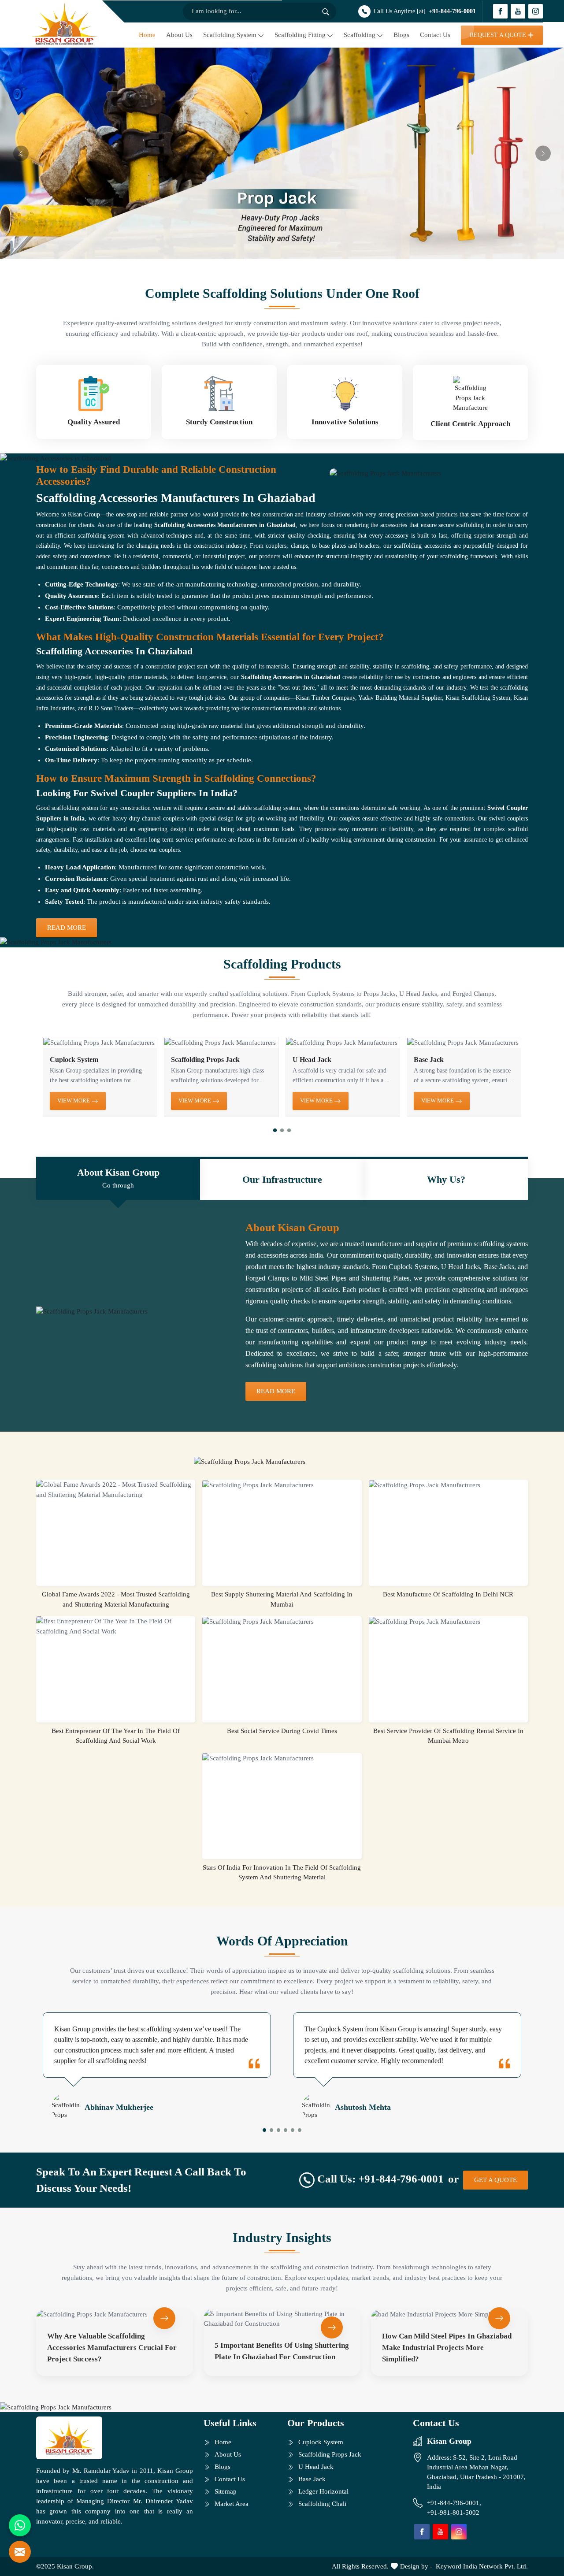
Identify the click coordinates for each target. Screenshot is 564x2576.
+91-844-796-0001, (455, 2503)
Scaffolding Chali (322, 2504)
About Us (179, 35)
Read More (67, 928)
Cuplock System (74, 1060)
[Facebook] (500, 11)
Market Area (232, 2504)
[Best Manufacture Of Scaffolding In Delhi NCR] (448, 1485)
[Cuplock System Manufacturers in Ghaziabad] (100, 1043)
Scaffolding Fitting (300, 35)
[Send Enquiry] (20, 2552)
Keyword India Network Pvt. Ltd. (482, 2566)
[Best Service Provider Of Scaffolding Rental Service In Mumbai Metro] (448, 1622)
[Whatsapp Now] (20, 2525)
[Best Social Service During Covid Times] (282, 1622)
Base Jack (429, 1060)
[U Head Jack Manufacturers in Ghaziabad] (343, 1043)
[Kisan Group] (65, 24)
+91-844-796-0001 (452, 11)
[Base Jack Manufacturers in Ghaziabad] (464, 1043)
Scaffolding (360, 35)
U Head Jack (312, 1060)
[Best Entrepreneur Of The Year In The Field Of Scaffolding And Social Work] (116, 1626)
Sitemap (226, 2491)
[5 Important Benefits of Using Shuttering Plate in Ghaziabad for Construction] (282, 2319)
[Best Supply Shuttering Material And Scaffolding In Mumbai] (282, 1485)
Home (147, 35)
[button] (275, 1130)
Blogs (401, 35)
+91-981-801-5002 (453, 2513)
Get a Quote (495, 2180)
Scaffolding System (230, 35)
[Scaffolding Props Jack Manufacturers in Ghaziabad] (221, 1043)
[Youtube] (518, 11)
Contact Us (435, 35)
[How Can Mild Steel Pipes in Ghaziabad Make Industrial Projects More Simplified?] (449, 2314)
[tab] (118, 1179)
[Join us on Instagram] (536, 11)
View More (74, 1101)
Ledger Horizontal (323, 2491)
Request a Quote (498, 35)
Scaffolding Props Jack (205, 1060)
